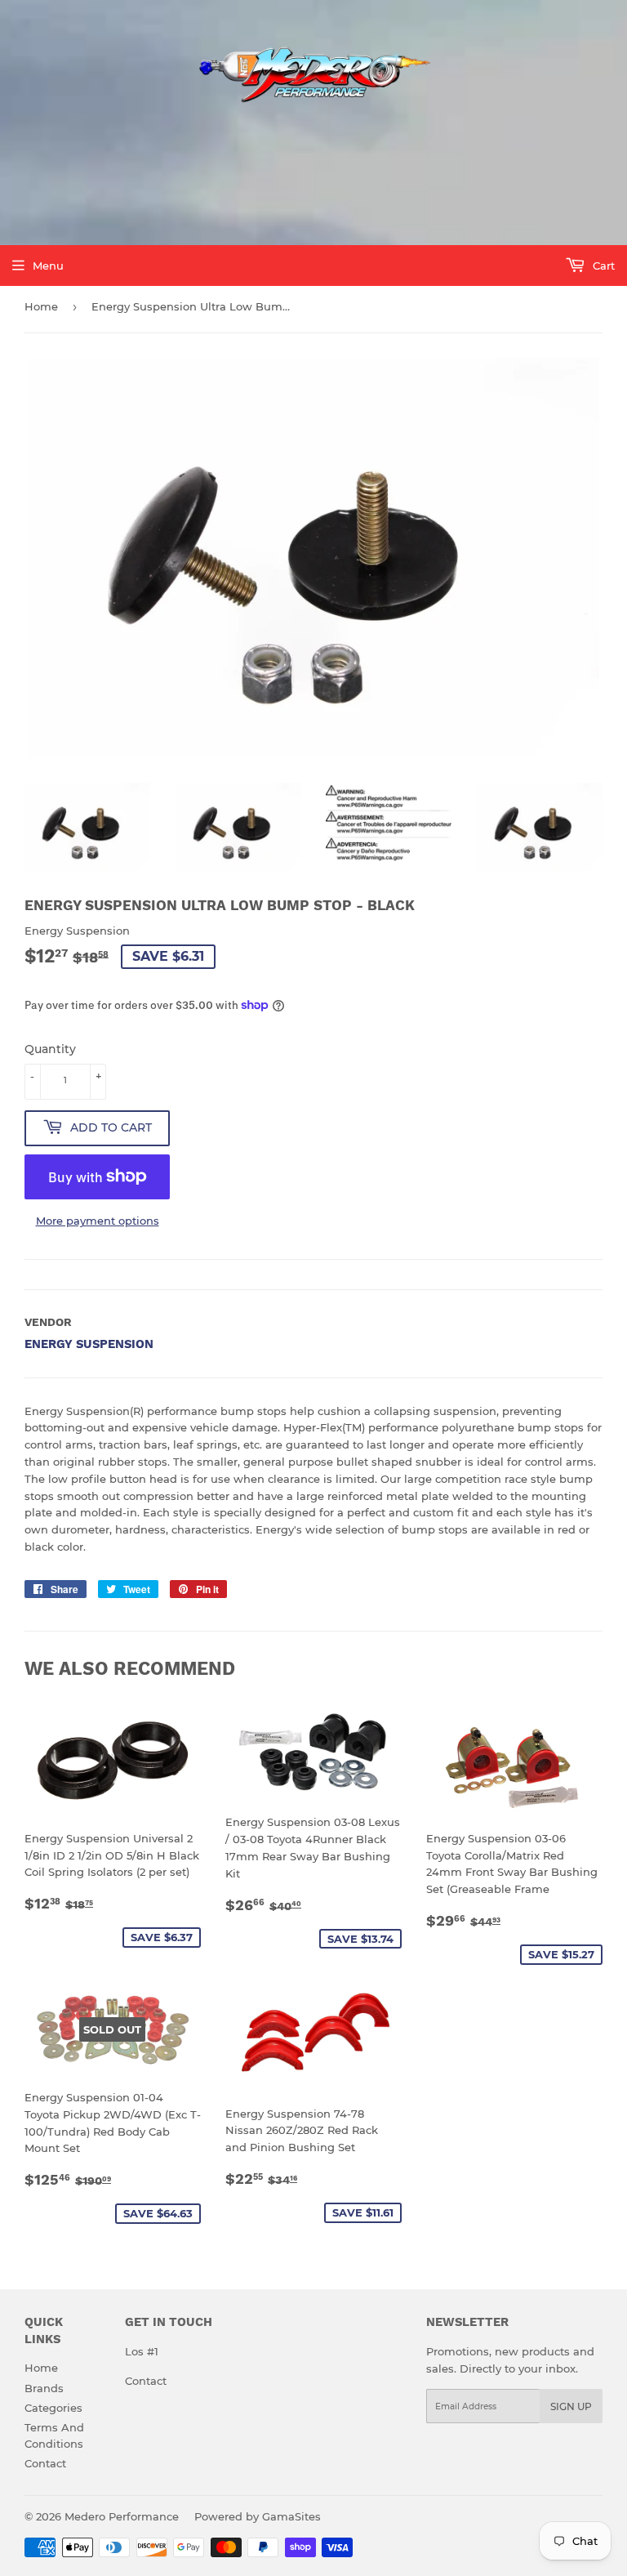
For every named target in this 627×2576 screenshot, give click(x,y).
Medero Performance (122, 2516)
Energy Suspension (89, 1344)
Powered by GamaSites (258, 2516)
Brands (44, 2388)
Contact (45, 2463)
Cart (602, 266)
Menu (48, 266)
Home (41, 306)
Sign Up (571, 2406)
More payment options (98, 1221)
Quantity (50, 1049)
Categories (53, 2408)
